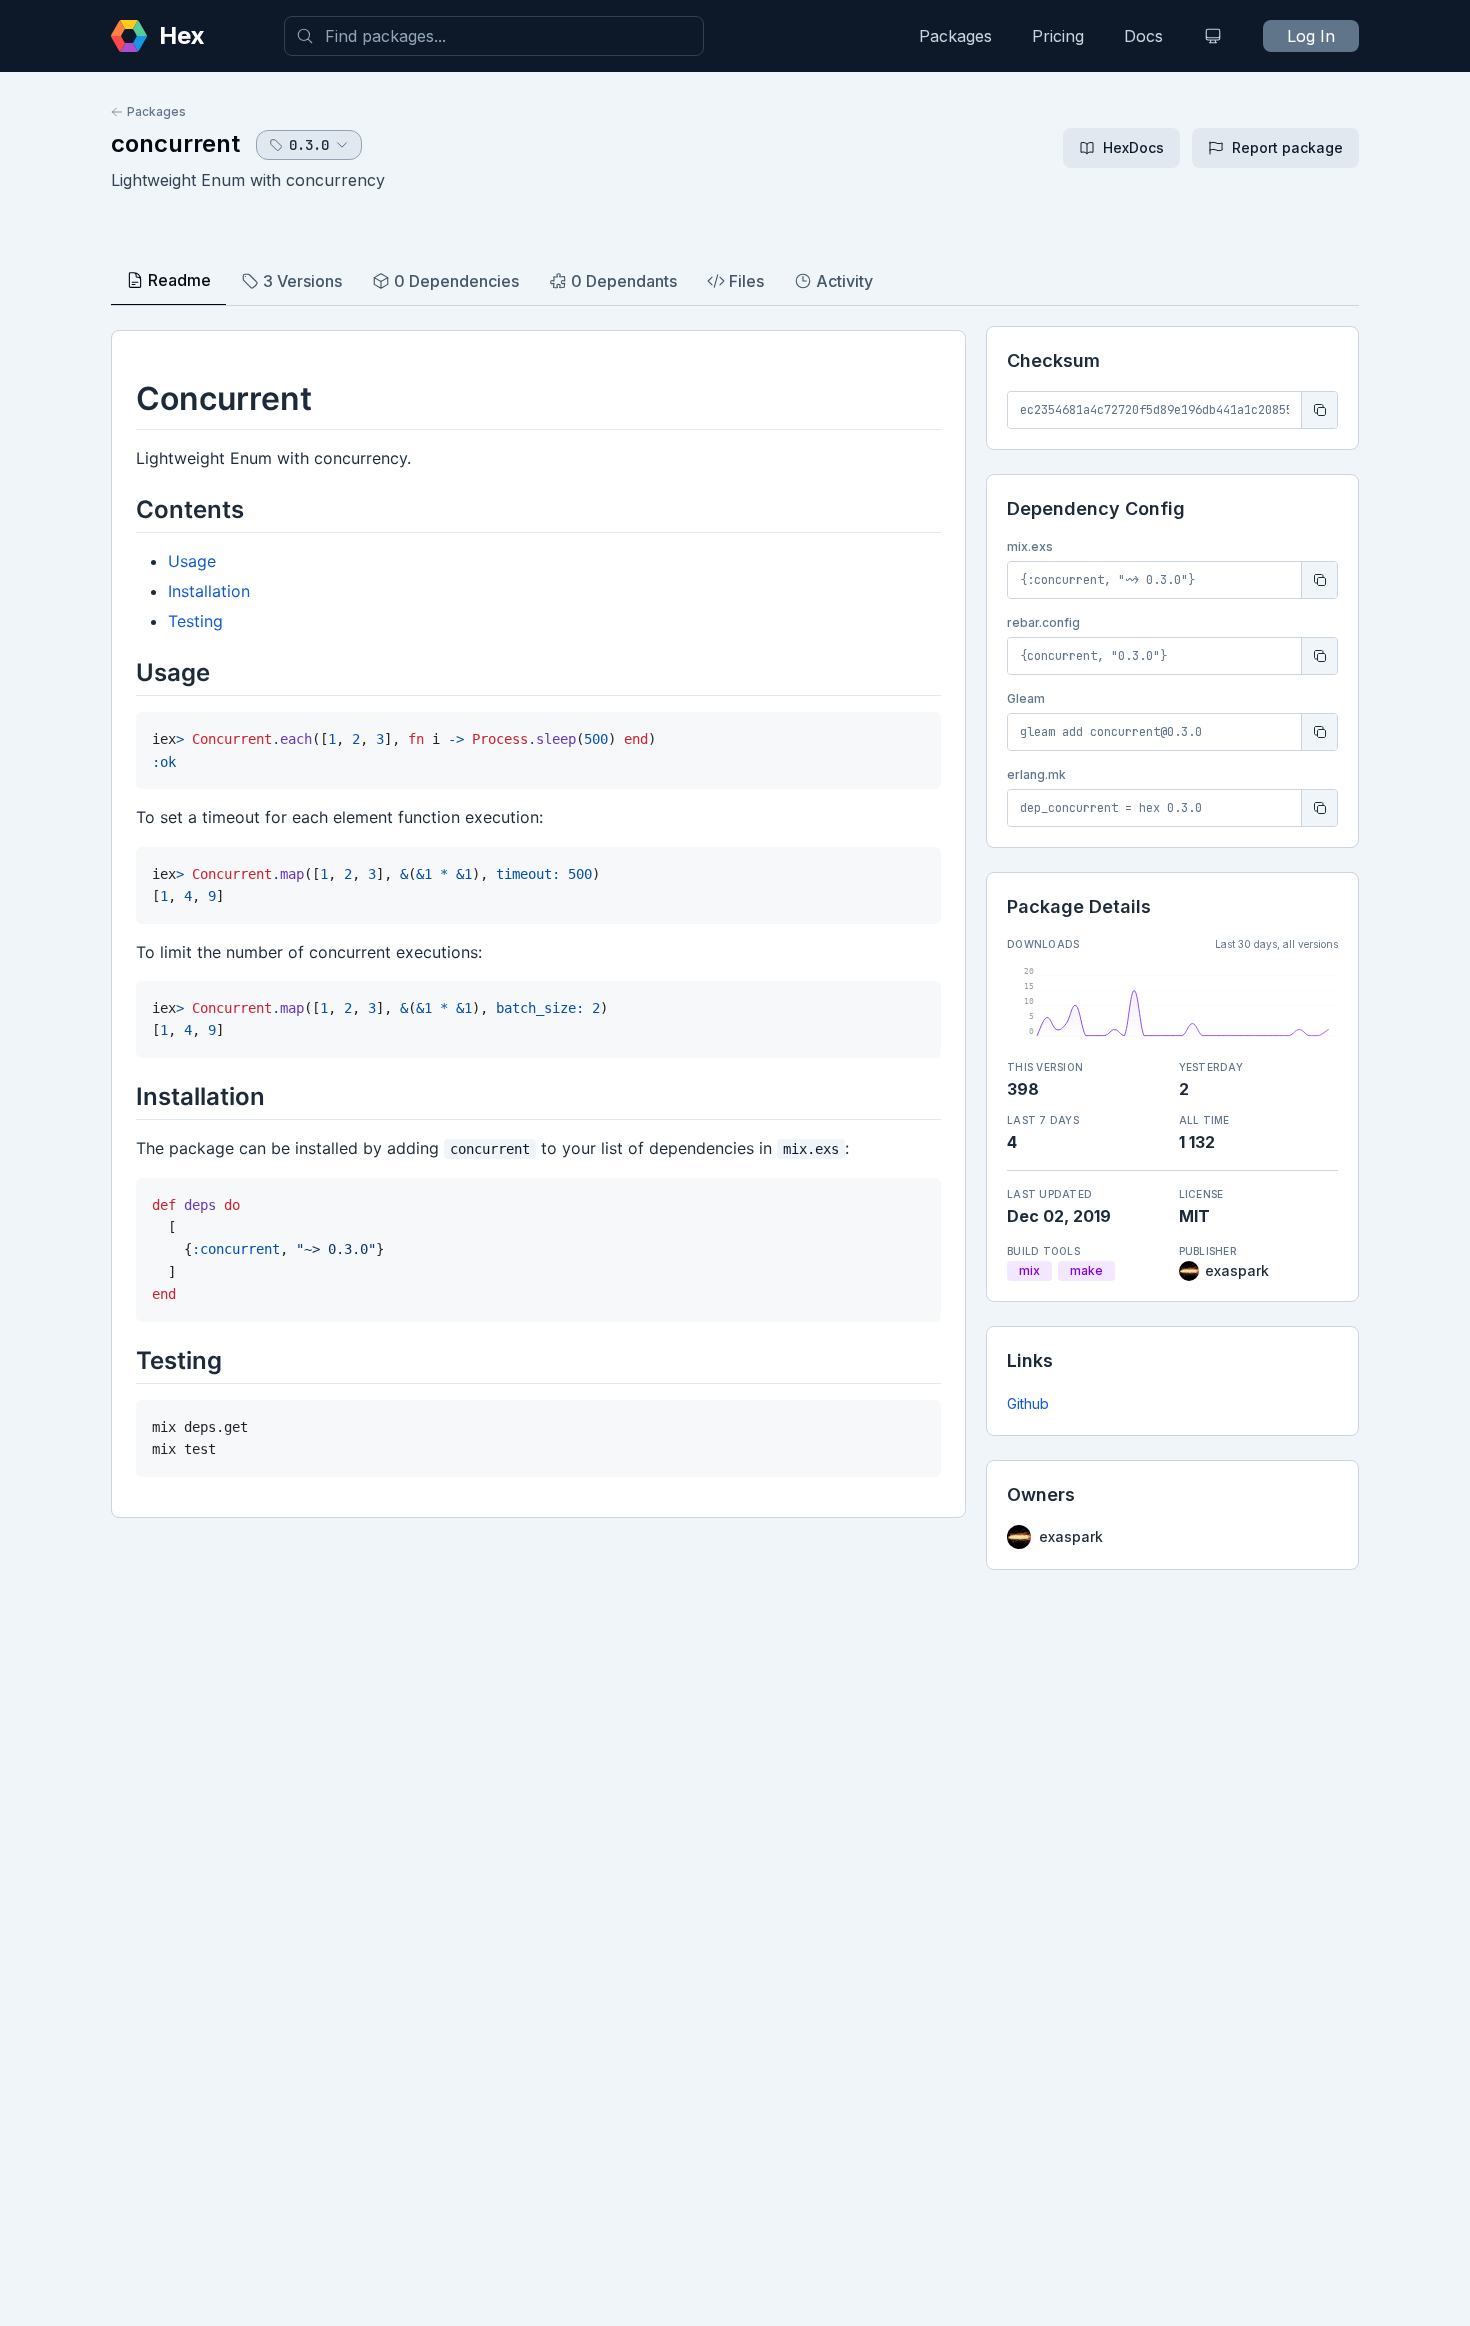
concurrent (175, 143)
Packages (955, 36)
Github (1028, 1403)
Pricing (1058, 36)
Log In (1311, 36)
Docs (1143, 36)
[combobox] (494, 36)
